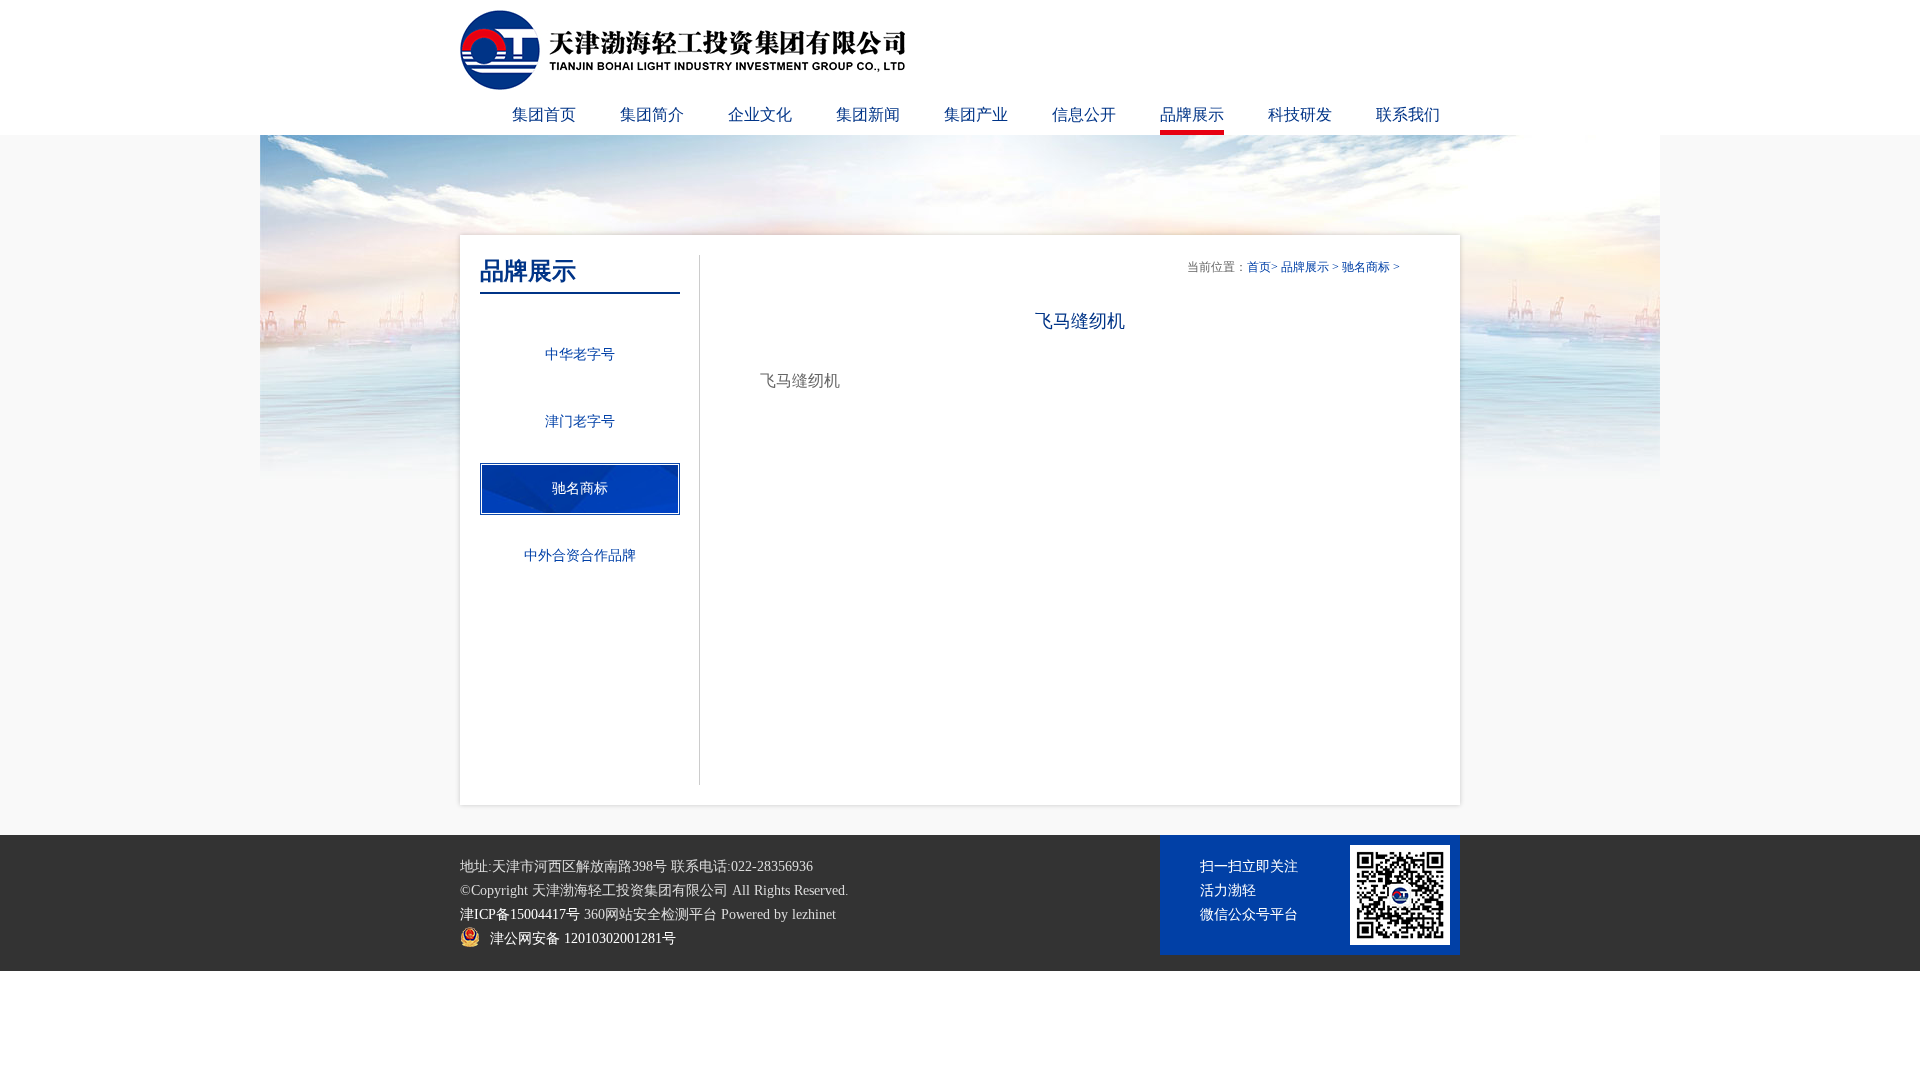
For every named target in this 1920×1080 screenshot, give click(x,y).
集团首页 (544, 114)
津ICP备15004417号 (520, 914)
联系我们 (1408, 114)
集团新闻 (868, 114)
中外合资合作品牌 (580, 555)
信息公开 (1084, 114)
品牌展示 (1192, 114)
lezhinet (814, 914)
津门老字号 (580, 421)
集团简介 (652, 114)
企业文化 (760, 114)
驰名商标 (1366, 267)
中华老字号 (580, 354)
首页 (1259, 267)
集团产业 (976, 114)
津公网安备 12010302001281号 (583, 938)
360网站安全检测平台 (650, 914)
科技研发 (1300, 114)
